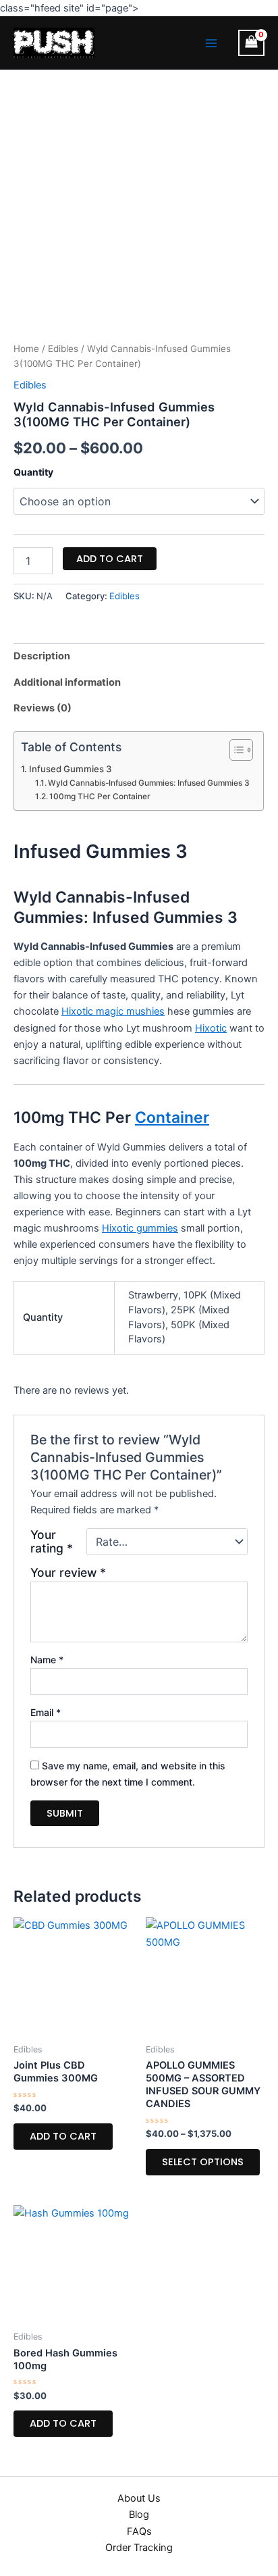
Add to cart (110, 559)
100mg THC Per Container (100, 797)
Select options (203, 2162)
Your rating (52, 1542)
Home (26, 349)
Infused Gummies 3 (70, 769)
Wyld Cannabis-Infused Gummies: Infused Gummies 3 (149, 783)
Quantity (33, 472)
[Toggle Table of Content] (234, 750)
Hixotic (211, 1028)
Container (172, 1117)
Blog (139, 2515)
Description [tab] (42, 656)
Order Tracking (139, 2548)
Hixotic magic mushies (113, 1011)
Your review (68, 1572)
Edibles (63, 349)
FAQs (139, 2531)
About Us (139, 2498)
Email (46, 1712)
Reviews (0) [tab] (43, 708)
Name (47, 1660)
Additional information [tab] (67, 682)
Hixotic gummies (140, 1228)
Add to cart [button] (63, 2136)
